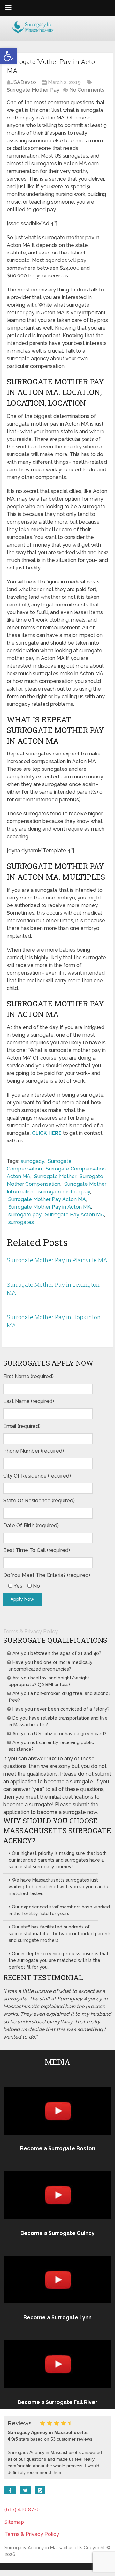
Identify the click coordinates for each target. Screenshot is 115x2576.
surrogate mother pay (64, 1192)
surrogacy (32, 1161)
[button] (8, 56)
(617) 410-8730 (22, 2509)
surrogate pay (25, 1215)
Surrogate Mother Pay (33, 90)
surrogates (21, 1222)
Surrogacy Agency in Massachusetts (43, 2548)
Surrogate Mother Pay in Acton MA (50, 1207)
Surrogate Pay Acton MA (75, 1215)
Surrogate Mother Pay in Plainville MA (57, 1260)
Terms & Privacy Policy (31, 1631)
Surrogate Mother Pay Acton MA (47, 1199)
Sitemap (14, 2522)
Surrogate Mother (55, 1176)
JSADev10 (24, 82)
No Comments (87, 90)
